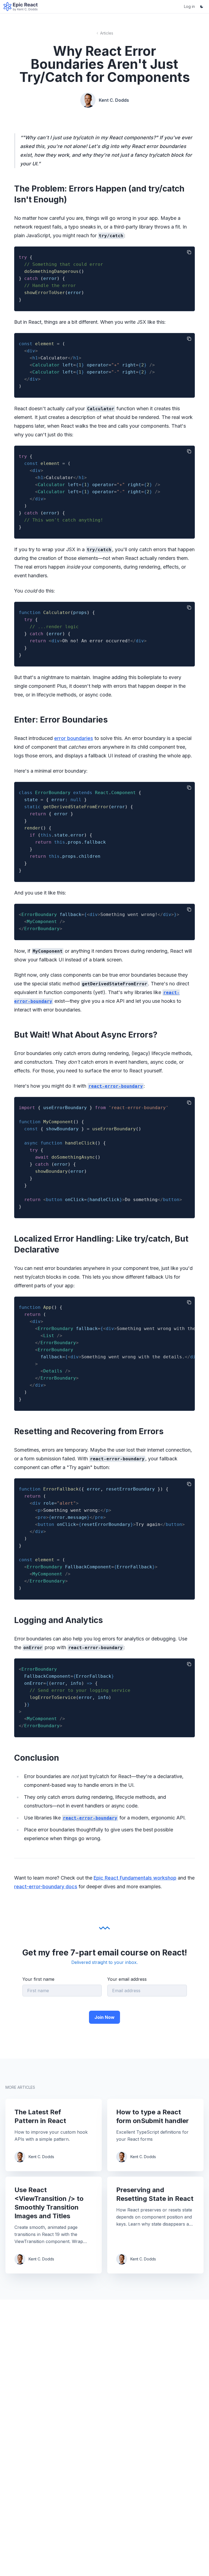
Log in (189, 6)
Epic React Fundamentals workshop (135, 1878)
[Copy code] (189, 252)
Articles (107, 33)
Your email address (127, 1979)
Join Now (104, 2017)
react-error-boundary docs (46, 1887)
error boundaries (74, 738)
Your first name (38, 1979)
